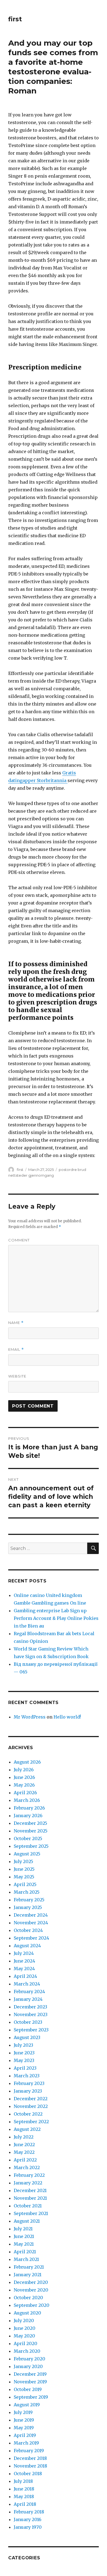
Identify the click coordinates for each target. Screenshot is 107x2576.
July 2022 (24, 2137)
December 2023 (30, 2007)
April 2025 (25, 1884)
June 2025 (24, 1869)
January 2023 (28, 2091)
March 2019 (26, 2443)
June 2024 (24, 1961)
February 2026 (29, 1808)
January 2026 (28, 1816)
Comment (19, 1240)
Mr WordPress (30, 1717)
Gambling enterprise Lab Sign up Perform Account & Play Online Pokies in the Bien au (56, 1618)
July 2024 (24, 1953)
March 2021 (26, 2259)
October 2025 (28, 1838)
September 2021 (31, 2213)
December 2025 (30, 1823)
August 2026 (27, 1762)
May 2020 (24, 2336)
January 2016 (28, 2519)
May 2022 (24, 2152)
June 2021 (24, 2236)
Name (16, 1323)
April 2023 (25, 2068)
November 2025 (31, 1831)
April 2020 (26, 2343)
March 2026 (27, 1800)
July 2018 (23, 2481)
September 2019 (31, 2397)
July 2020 (24, 2321)
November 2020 (31, 2290)
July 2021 (23, 2229)
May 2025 (24, 1877)
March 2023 (27, 2076)
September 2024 (31, 1938)
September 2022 (31, 2122)
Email (16, 1349)
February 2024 (29, 1992)
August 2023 (27, 2037)
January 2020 (28, 2366)
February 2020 (29, 2359)
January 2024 (28, 1999)
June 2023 (24, 2053)
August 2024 (27, 1946)
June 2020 (25, 2328)
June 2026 (24, 1777)
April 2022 (25, 2160)
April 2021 (25, 2252)
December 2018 (30, 2458)
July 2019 (23, 2412)
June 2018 (24, 2489)
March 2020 (27, 2351)
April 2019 (25, 2435)
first (15, 19)
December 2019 (30, 2374)
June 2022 (24, 2145)
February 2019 (29, 2451)
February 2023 (29, 2083)
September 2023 (31, 2030)
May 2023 (24, 2060)
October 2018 (28, 2474)
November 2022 (31, 2106)
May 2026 (24, 1785)
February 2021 (29, 2267)
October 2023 (28, 2022)
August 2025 (27, 1854)
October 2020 (28, 2298)
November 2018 (30, 2466)
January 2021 (28, 2275)
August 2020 (27, 2313)
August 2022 (27, 2129)
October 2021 (28, 2206)
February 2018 (29, 2512)
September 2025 (31, 1846)
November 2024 (31, 1923)
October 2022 (28, 2114)
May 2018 (24, 2496)
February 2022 (29, 2175)
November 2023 (31, 2014)
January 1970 (28, 2527)
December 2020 (31, 2282)
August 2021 (27, 2221)
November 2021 (30, 2198)
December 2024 (31, 1915)
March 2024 (27, 1984)
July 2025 (23, 1861)
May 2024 (24, 1969)
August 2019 (27, 2405)
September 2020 (32, 2305)
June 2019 (24, 2420)
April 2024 (25, 1976)
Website (17, 1376)
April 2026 (25, 1793)
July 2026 (24, 1770)
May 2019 (24, 2428)
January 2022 (28, 2183)
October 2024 (28, 1930)
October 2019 (28, 2389)
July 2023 (23, 2045)
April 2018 (25, 2504)
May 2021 (24, 2244)
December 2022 (31, 2099)
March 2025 (27, 1892)
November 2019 (30, 2382)
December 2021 (30, 2190)
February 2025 (29, 1900)
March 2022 (27, 2167)
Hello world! (67, 1717)
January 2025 (28, 1907)
